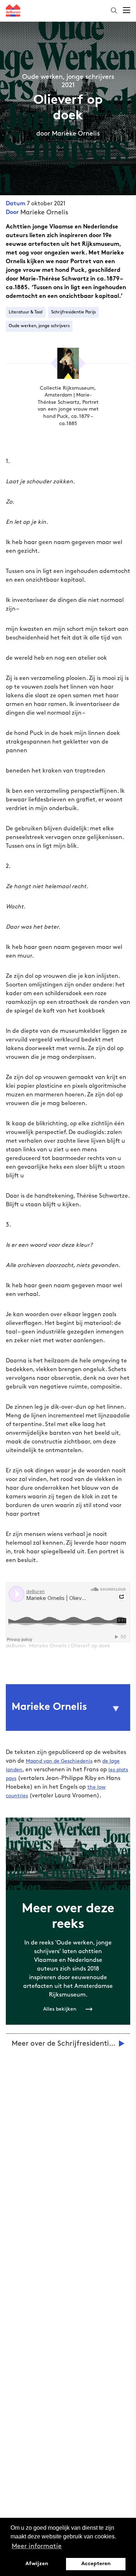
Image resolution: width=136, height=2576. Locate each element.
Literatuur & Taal (26, 312)
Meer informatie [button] (37, 2546)
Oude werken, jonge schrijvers (39, 326)
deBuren (16, 1646)
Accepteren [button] (96, 2564)
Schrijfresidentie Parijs (73, 312)
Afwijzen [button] (37, 2564)
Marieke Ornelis (44, 213)
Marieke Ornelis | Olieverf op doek (70, 1646)
